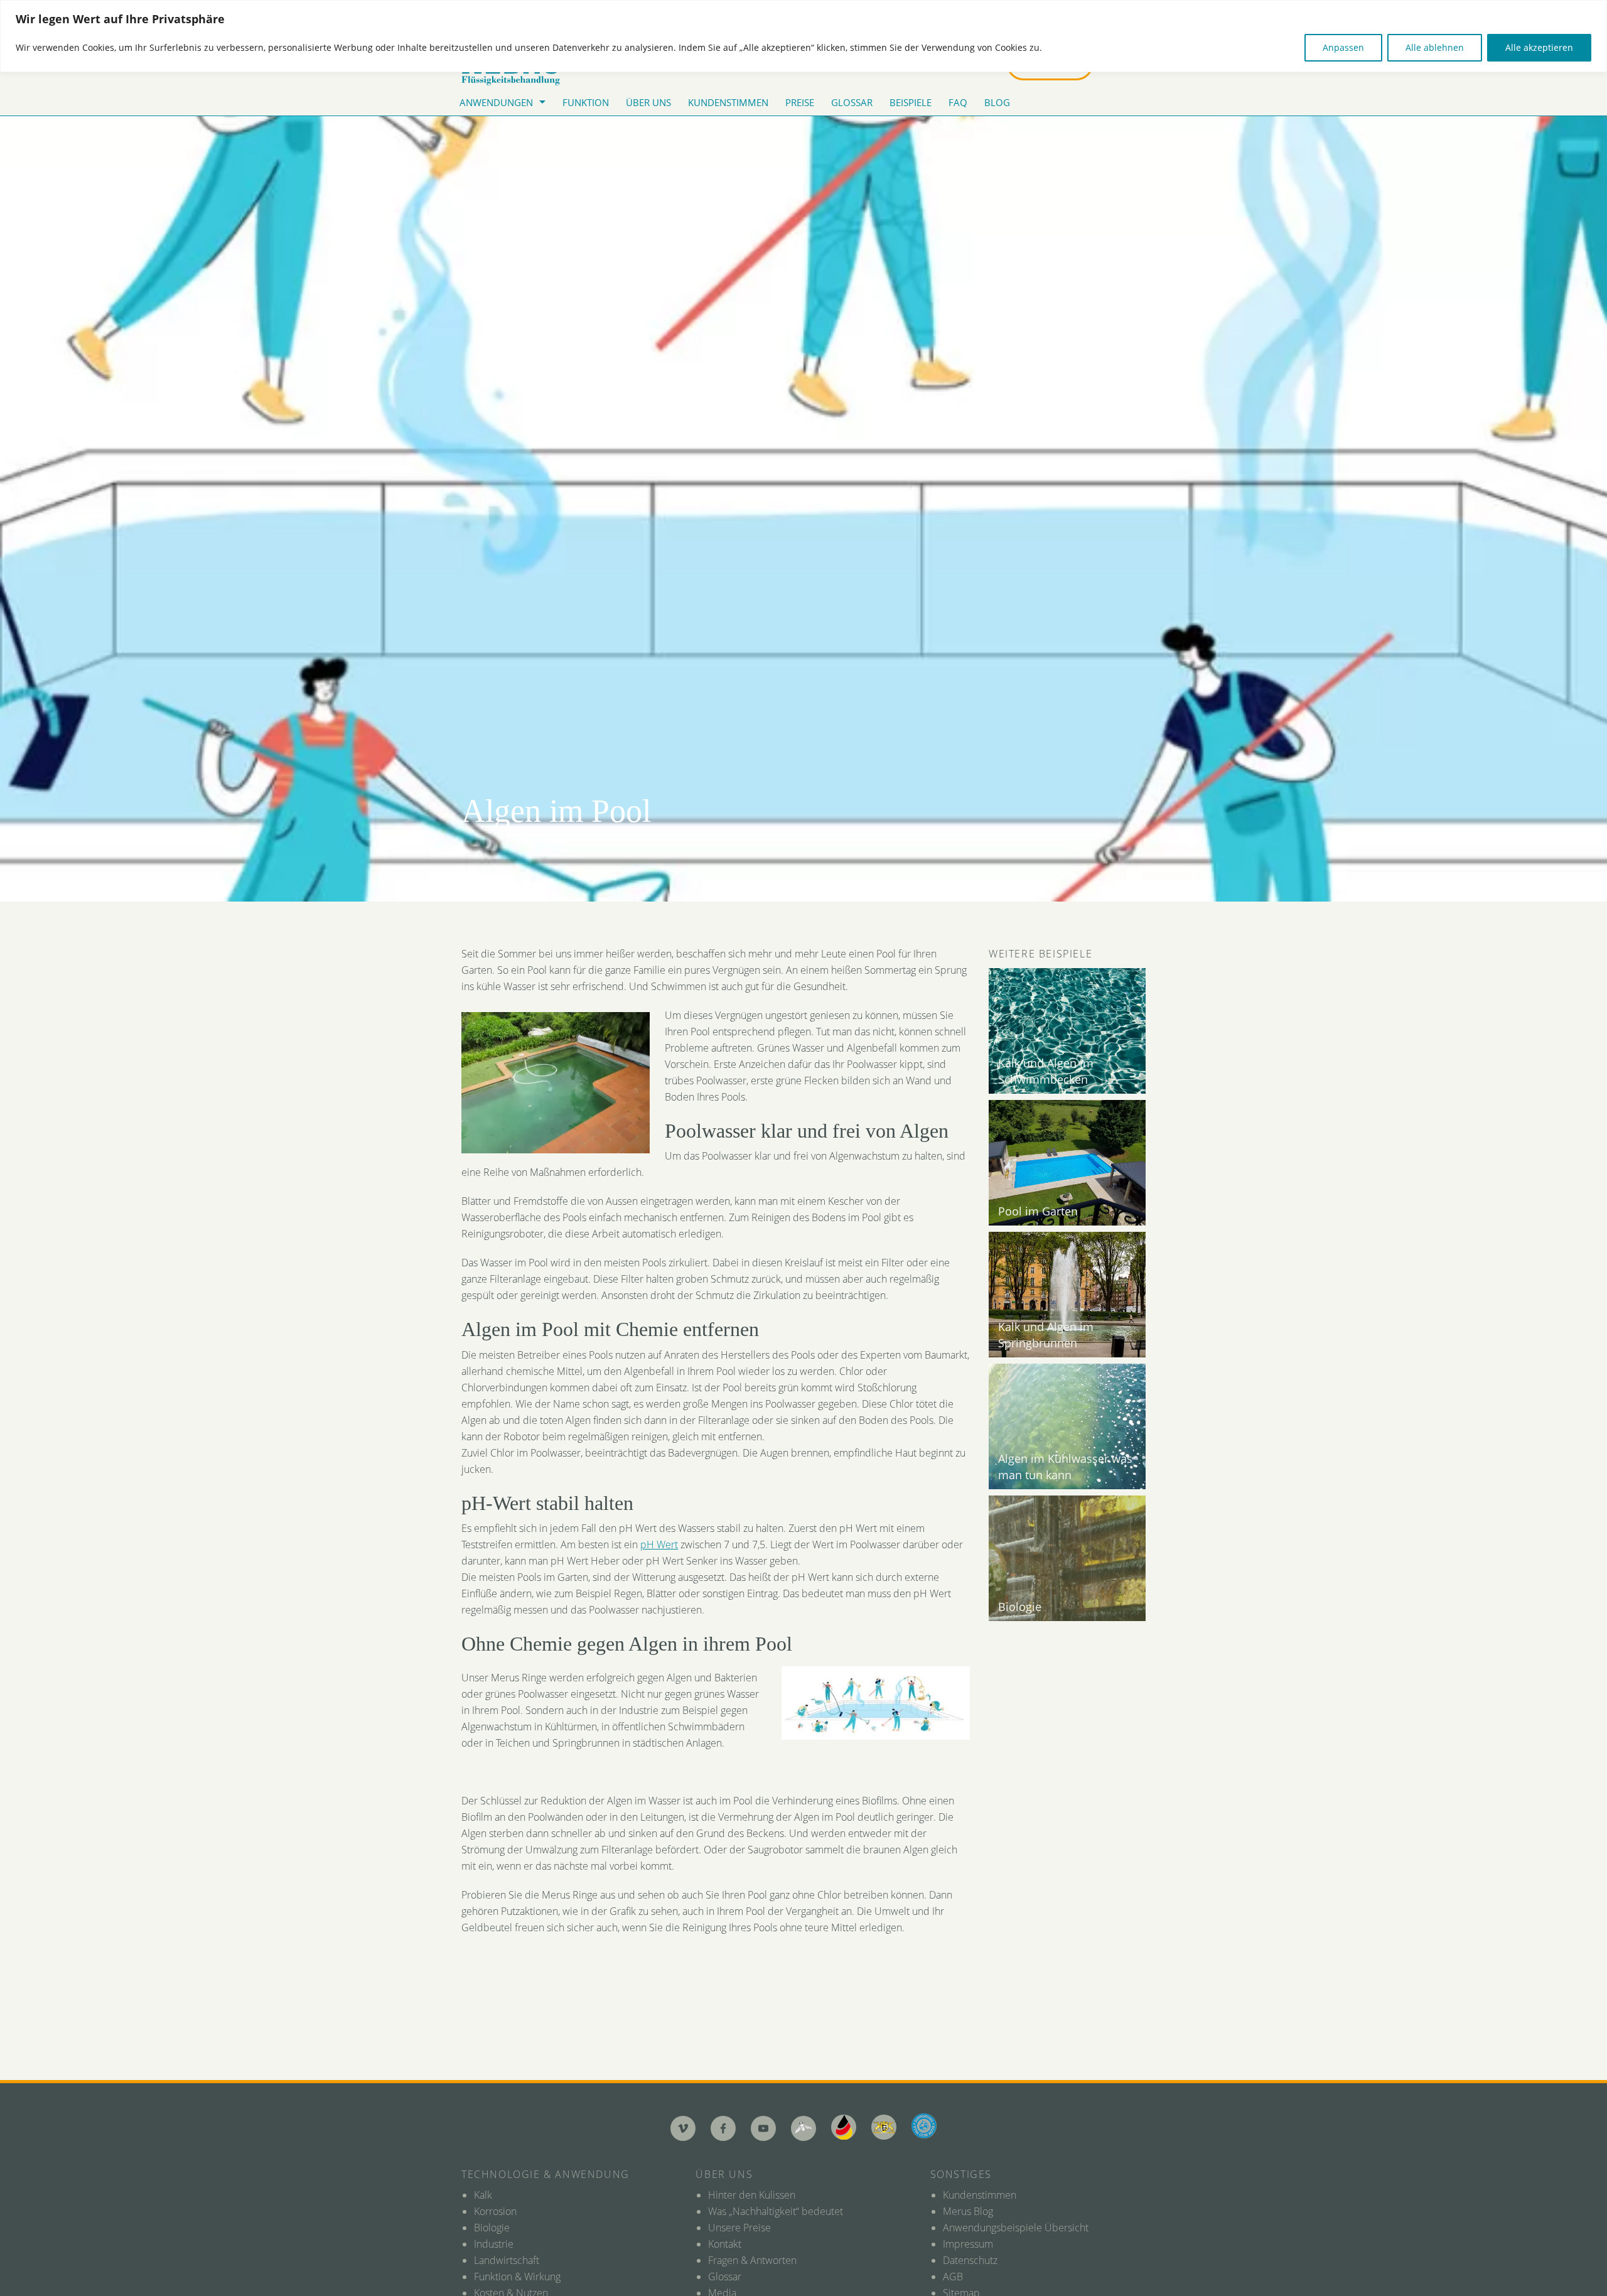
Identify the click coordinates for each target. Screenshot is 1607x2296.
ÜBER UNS (648, 102)
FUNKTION (586, 102)
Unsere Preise (739, 2228)
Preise (800, 102)
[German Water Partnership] (844, 2127)
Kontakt (725, 2244)
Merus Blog (968, 2211)
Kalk (483, 2195)
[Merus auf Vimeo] (683, 2128)
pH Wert (659, 1544)
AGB (953, 2277)
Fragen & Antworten (752, 2260)
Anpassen (1343, 47)
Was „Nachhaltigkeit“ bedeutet (776, 2211)
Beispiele (911, 102)
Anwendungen (496, 102)
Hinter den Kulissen (752, 2195)
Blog (997, 102)
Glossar (852, 102)
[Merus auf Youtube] (763, 2128)
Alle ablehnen (1435, 47)
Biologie (492, 2228)
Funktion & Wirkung (517, 2277)
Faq (958, 102)
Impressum (968, 2244)
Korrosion (495, 2211)
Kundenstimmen (728, 102)
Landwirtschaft (507, 2260)
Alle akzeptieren (1539, 47)
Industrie (494, 2244)
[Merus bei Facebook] (723, 2128)
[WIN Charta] (884, 2127)
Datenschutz (970, 2260)
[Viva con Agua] (924, 2126)
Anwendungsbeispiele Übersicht (1016, 2228)
